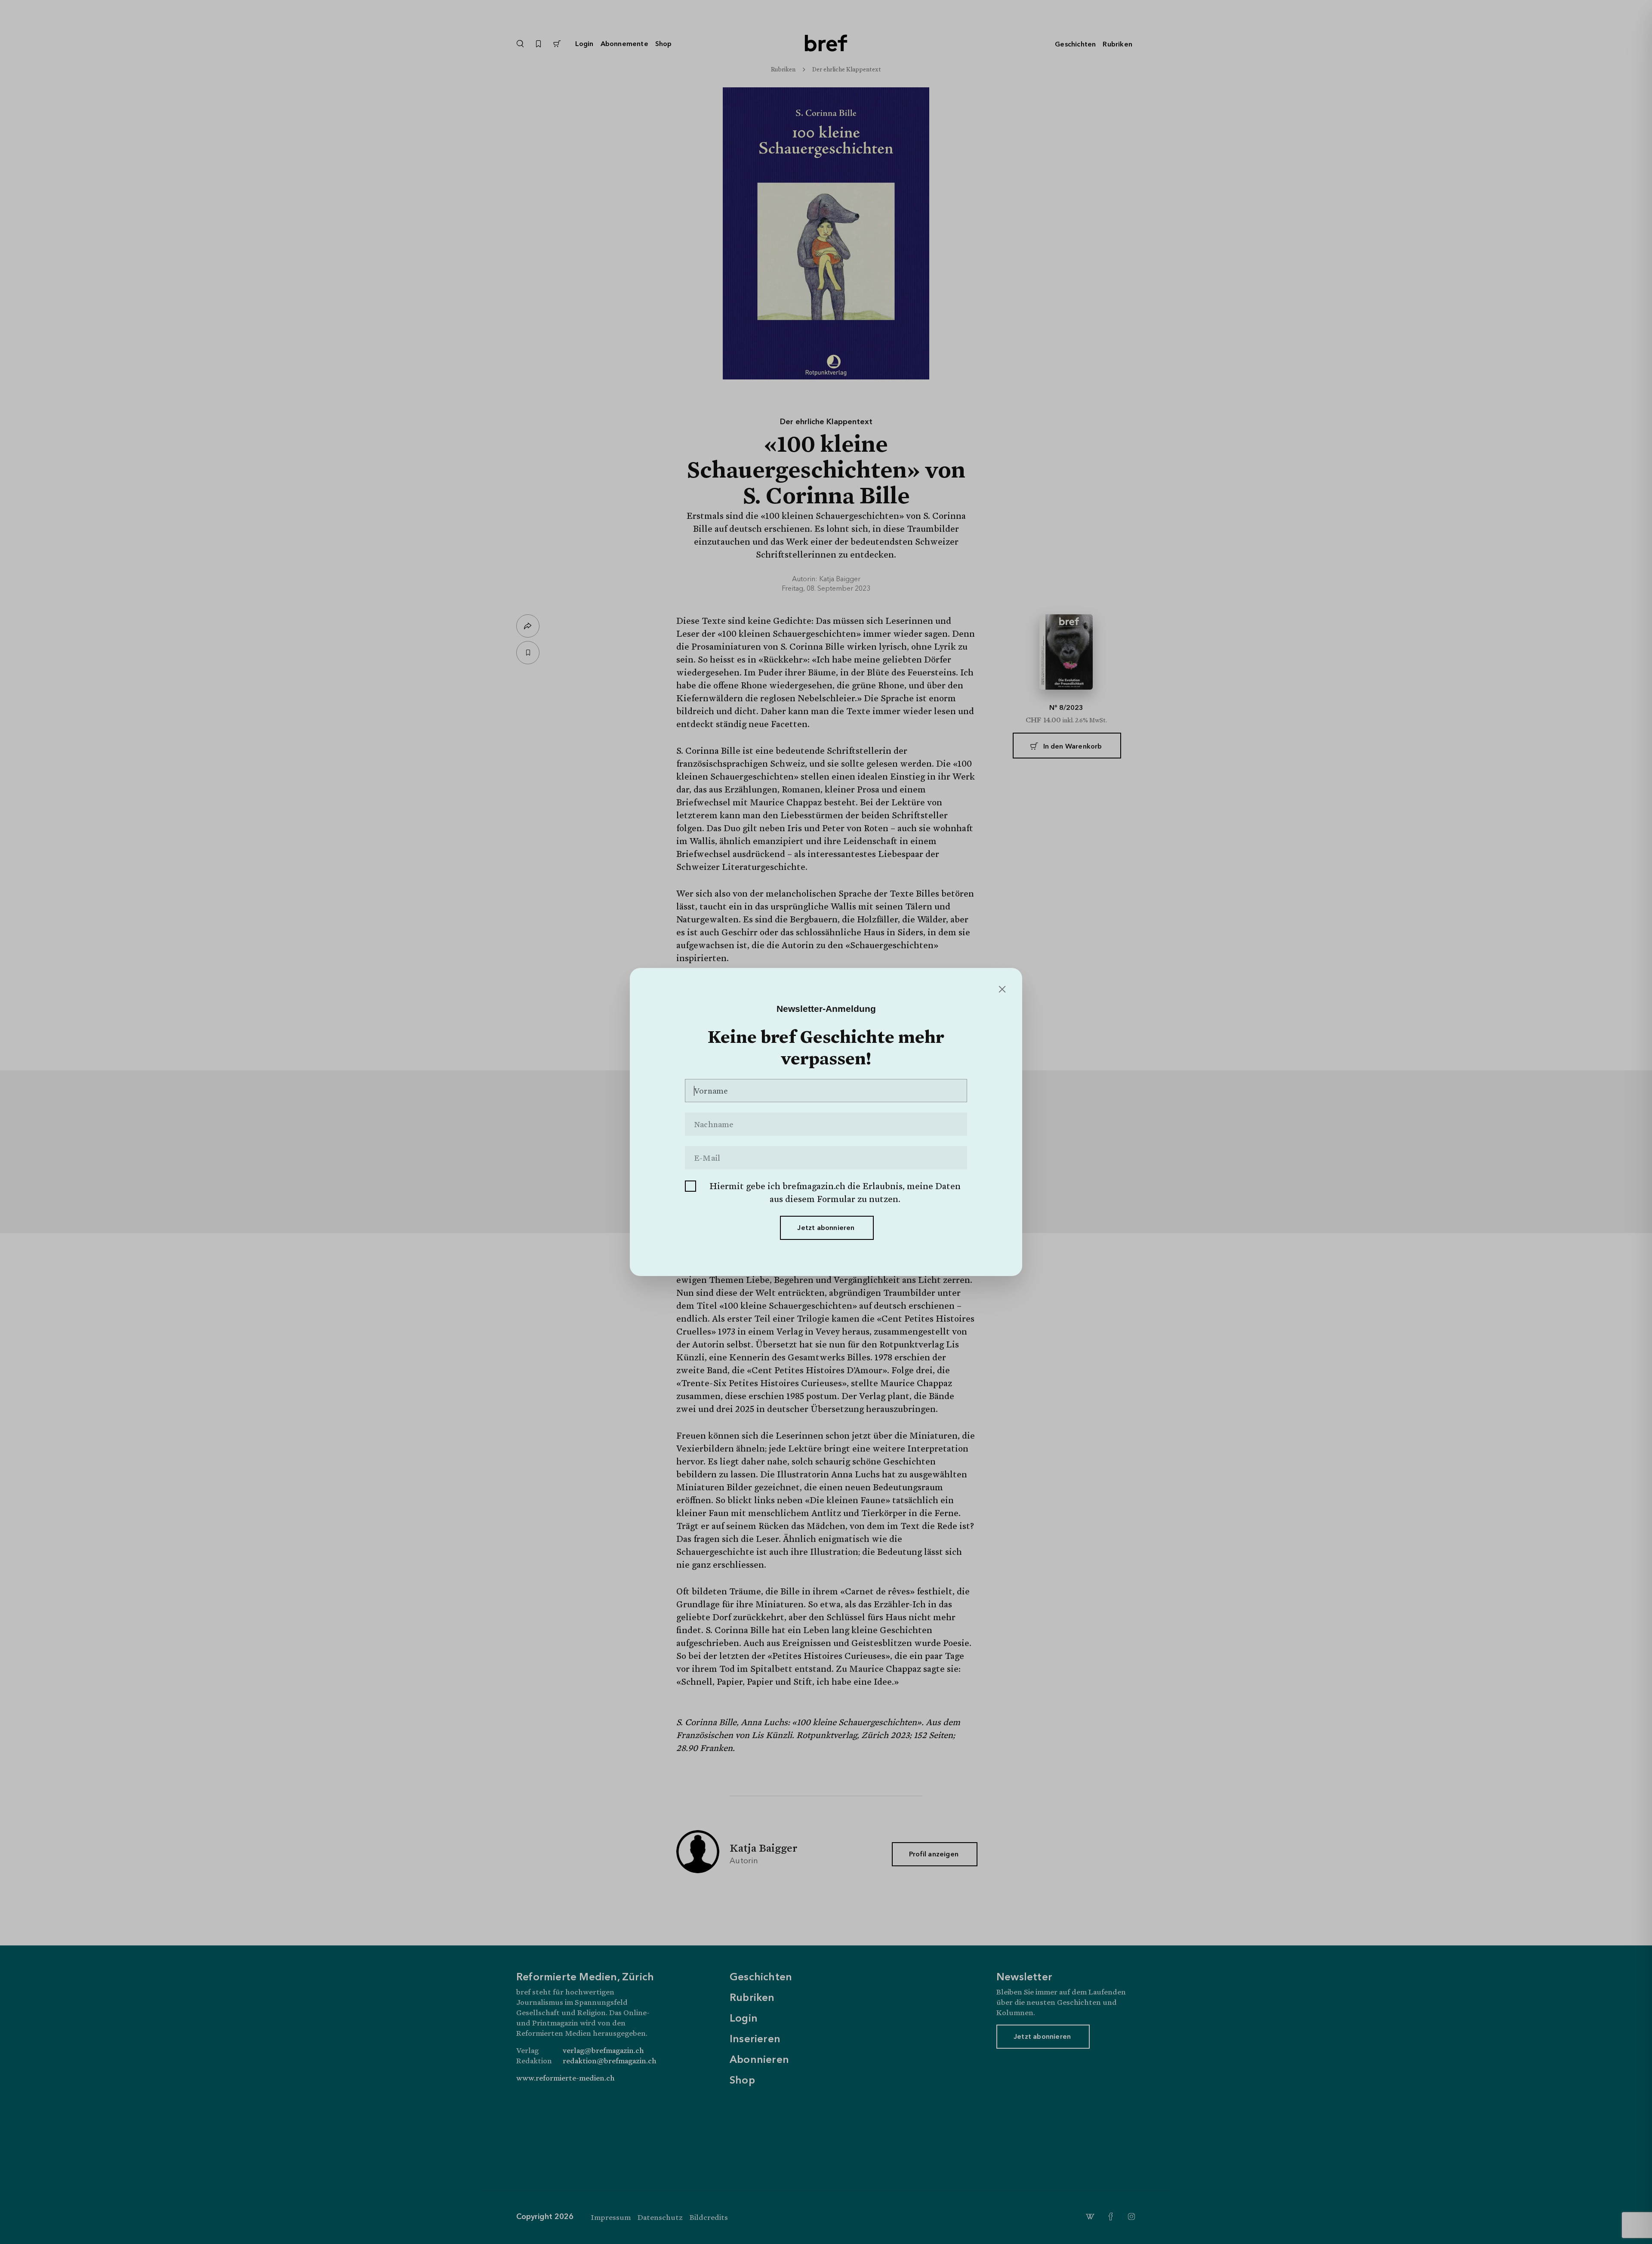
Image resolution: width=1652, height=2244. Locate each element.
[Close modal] (1001, 990)
